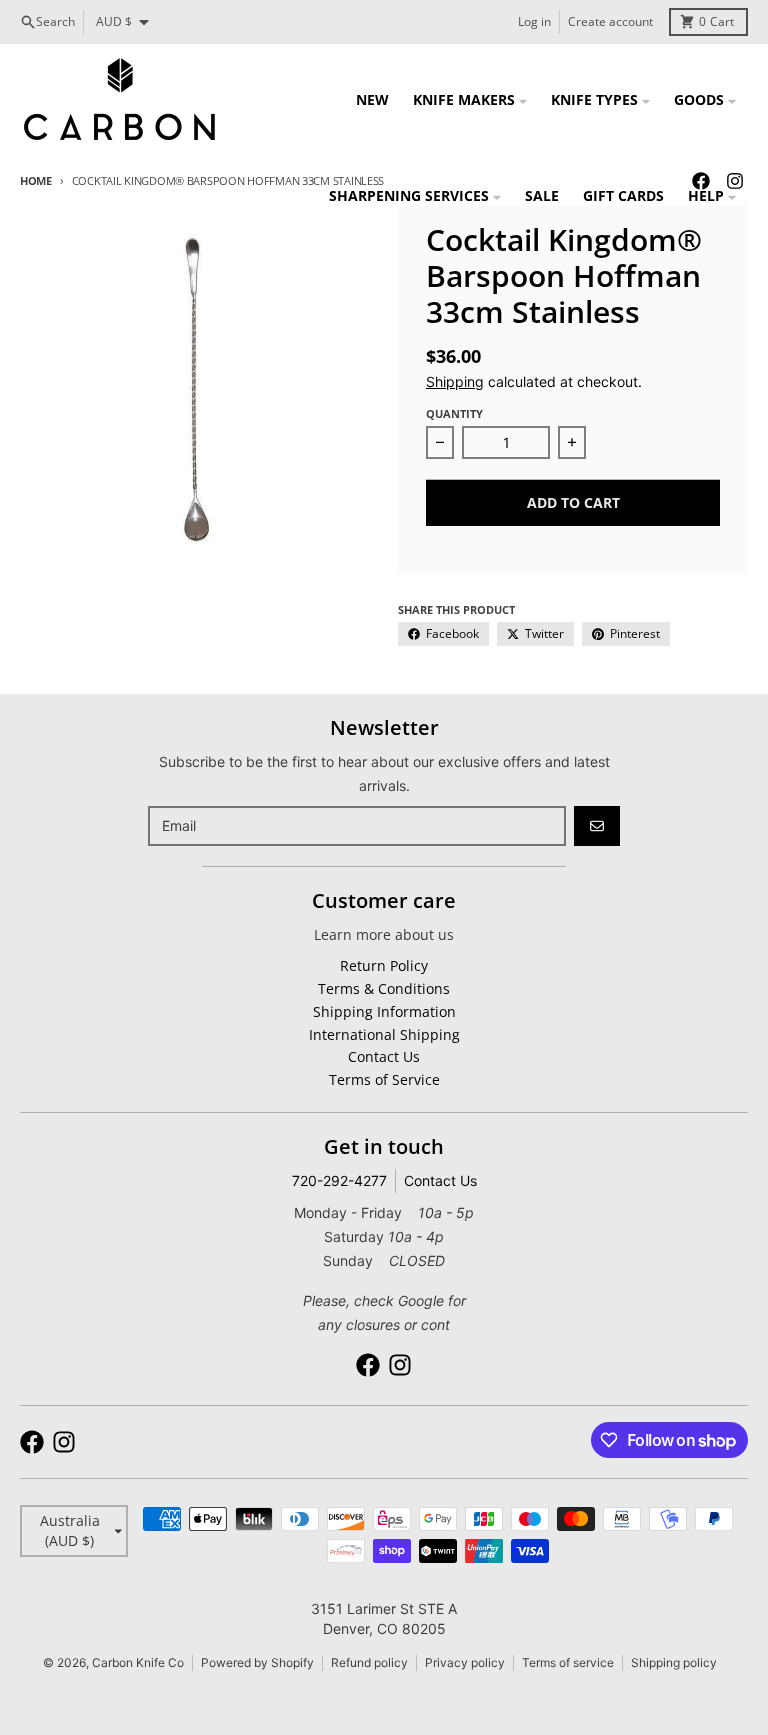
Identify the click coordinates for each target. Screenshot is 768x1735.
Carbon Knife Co (138, 1662)
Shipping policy (674, 1662)
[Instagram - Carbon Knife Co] (400, 1365)
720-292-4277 (339, 1180)
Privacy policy (465, 1662)
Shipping (455, 381)
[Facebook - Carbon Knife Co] (368, 1365)
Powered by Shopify (257, 1662)
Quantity (454, 413)
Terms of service (568, 1662)
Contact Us (440, 1180)
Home (36, 180)
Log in (534, 21)
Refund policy (369, 1662)
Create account (610, 21)
